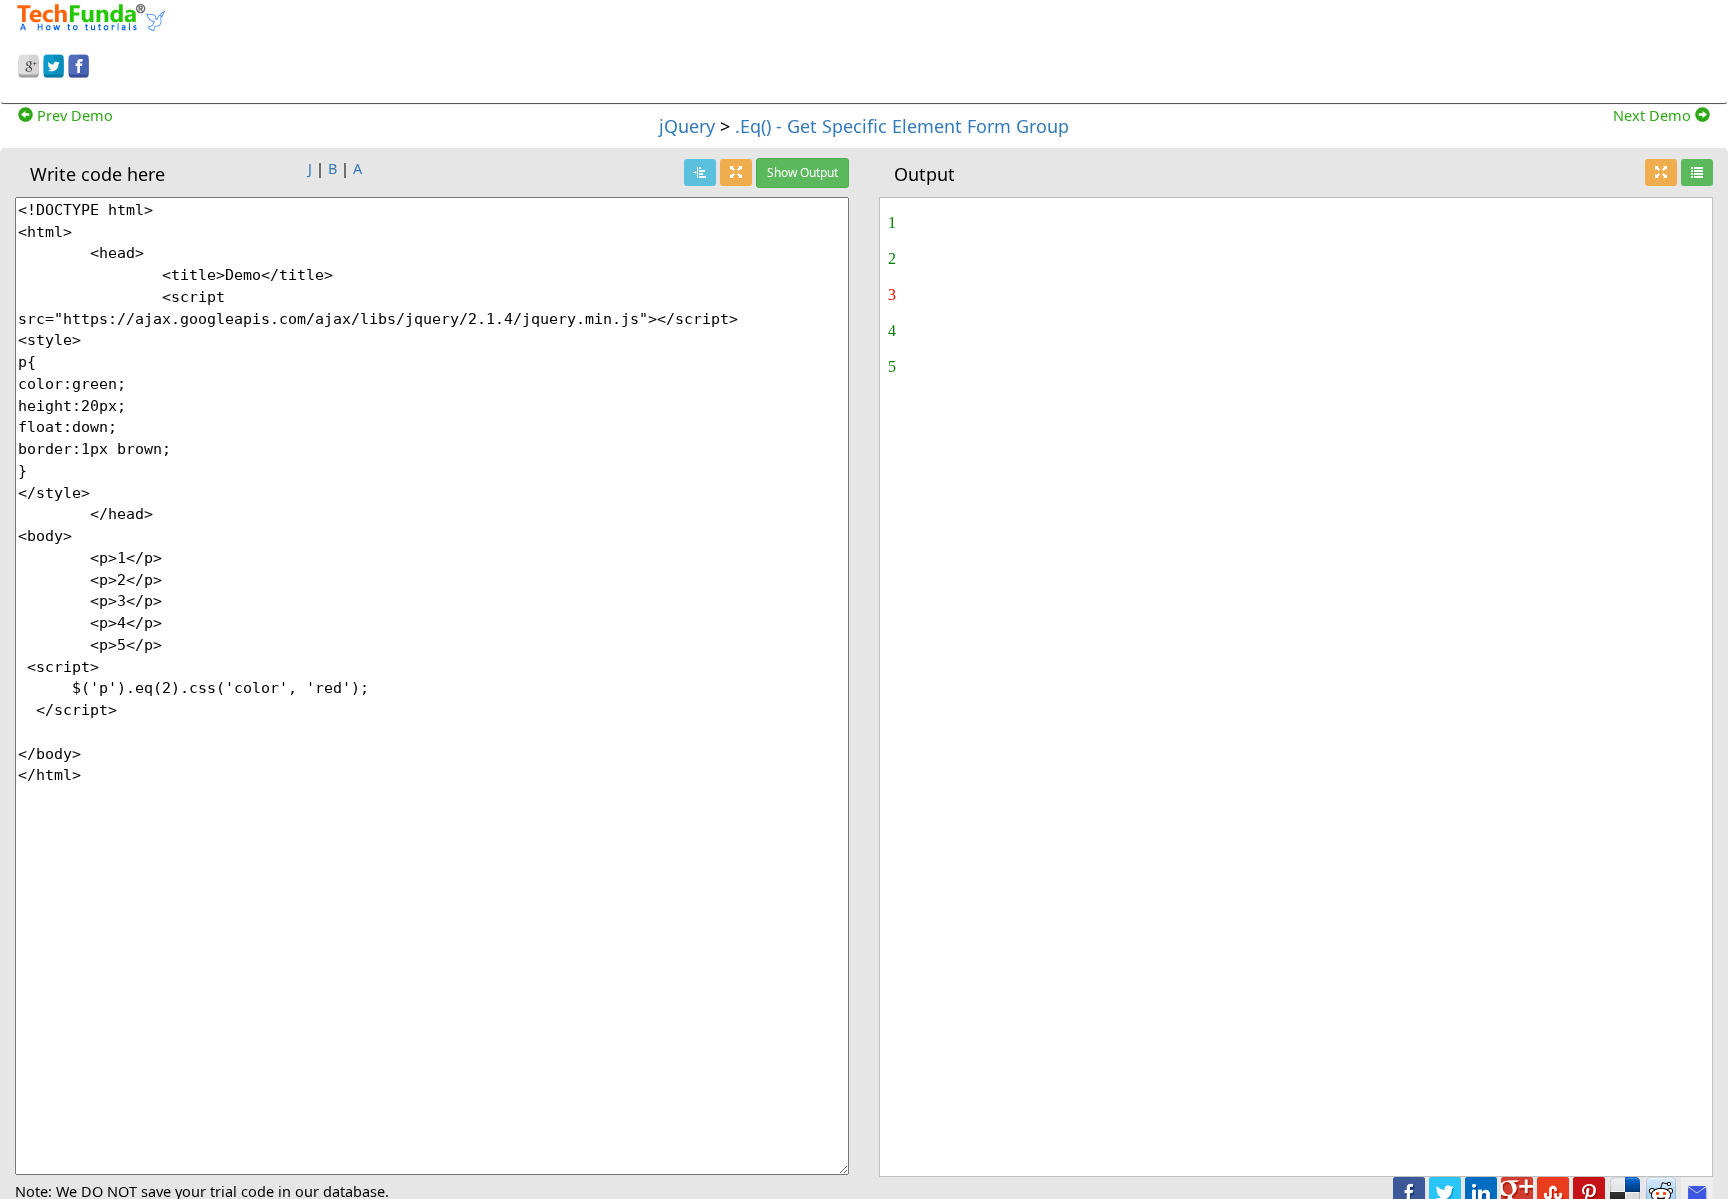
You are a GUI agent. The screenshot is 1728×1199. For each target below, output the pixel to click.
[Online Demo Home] (91, 15)
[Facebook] (78, 63)
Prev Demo (73, 115)
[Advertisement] (1112, 48)
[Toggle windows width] (736, 172)
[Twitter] (53, 63)
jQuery (687, 126)
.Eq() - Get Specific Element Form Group (902, 126)
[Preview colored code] (700, 172)
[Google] (28, 63)
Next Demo (1654, 115)
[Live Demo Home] (1697, 172)
